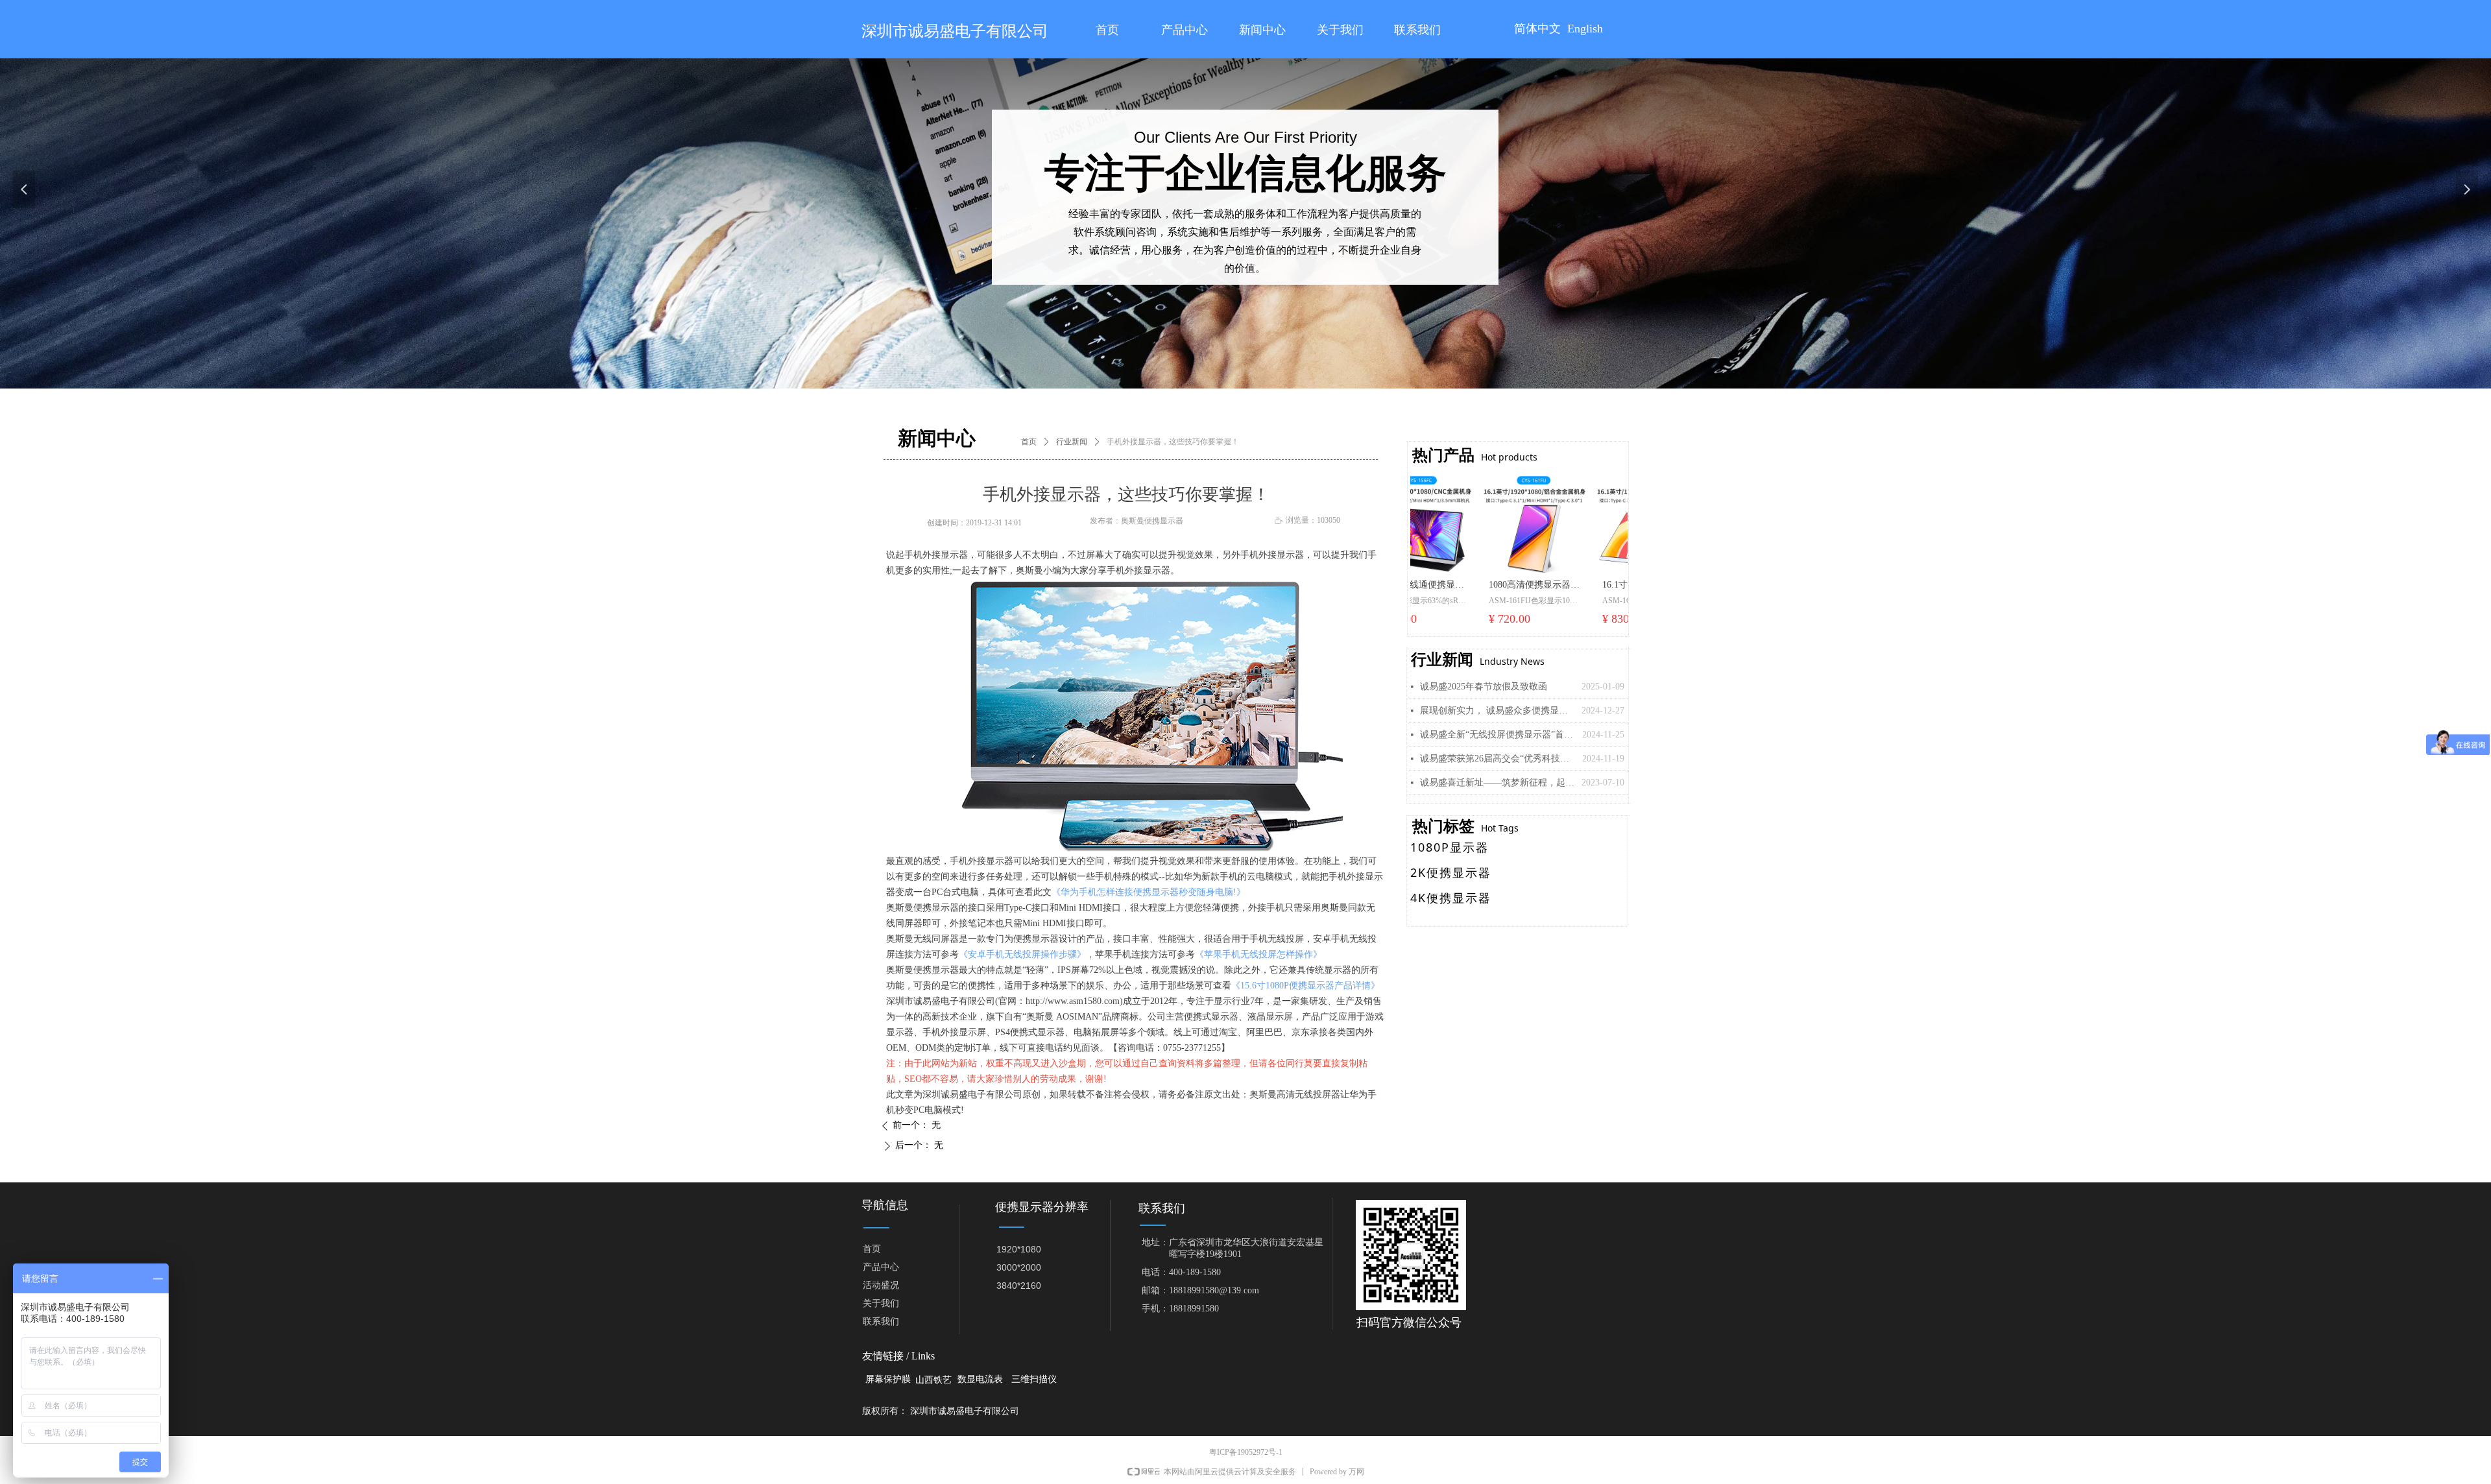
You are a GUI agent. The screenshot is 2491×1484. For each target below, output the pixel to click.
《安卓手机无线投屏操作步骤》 (1022, 954)
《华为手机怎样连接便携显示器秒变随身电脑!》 (1149, 892)
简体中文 (1537, 29)
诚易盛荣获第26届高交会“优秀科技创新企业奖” (1498, 759)
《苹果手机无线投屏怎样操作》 (1258, 954)
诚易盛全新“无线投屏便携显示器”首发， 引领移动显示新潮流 (1498, 735)
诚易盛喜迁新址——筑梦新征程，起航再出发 (1498, 783)
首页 (1029, 442)
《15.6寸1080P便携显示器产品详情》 (1306, 986)
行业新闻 (1072, 442)
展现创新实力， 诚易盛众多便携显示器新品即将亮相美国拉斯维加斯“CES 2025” (1498, 711)
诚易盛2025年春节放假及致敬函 (1484, 687)
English (1585, 29)
